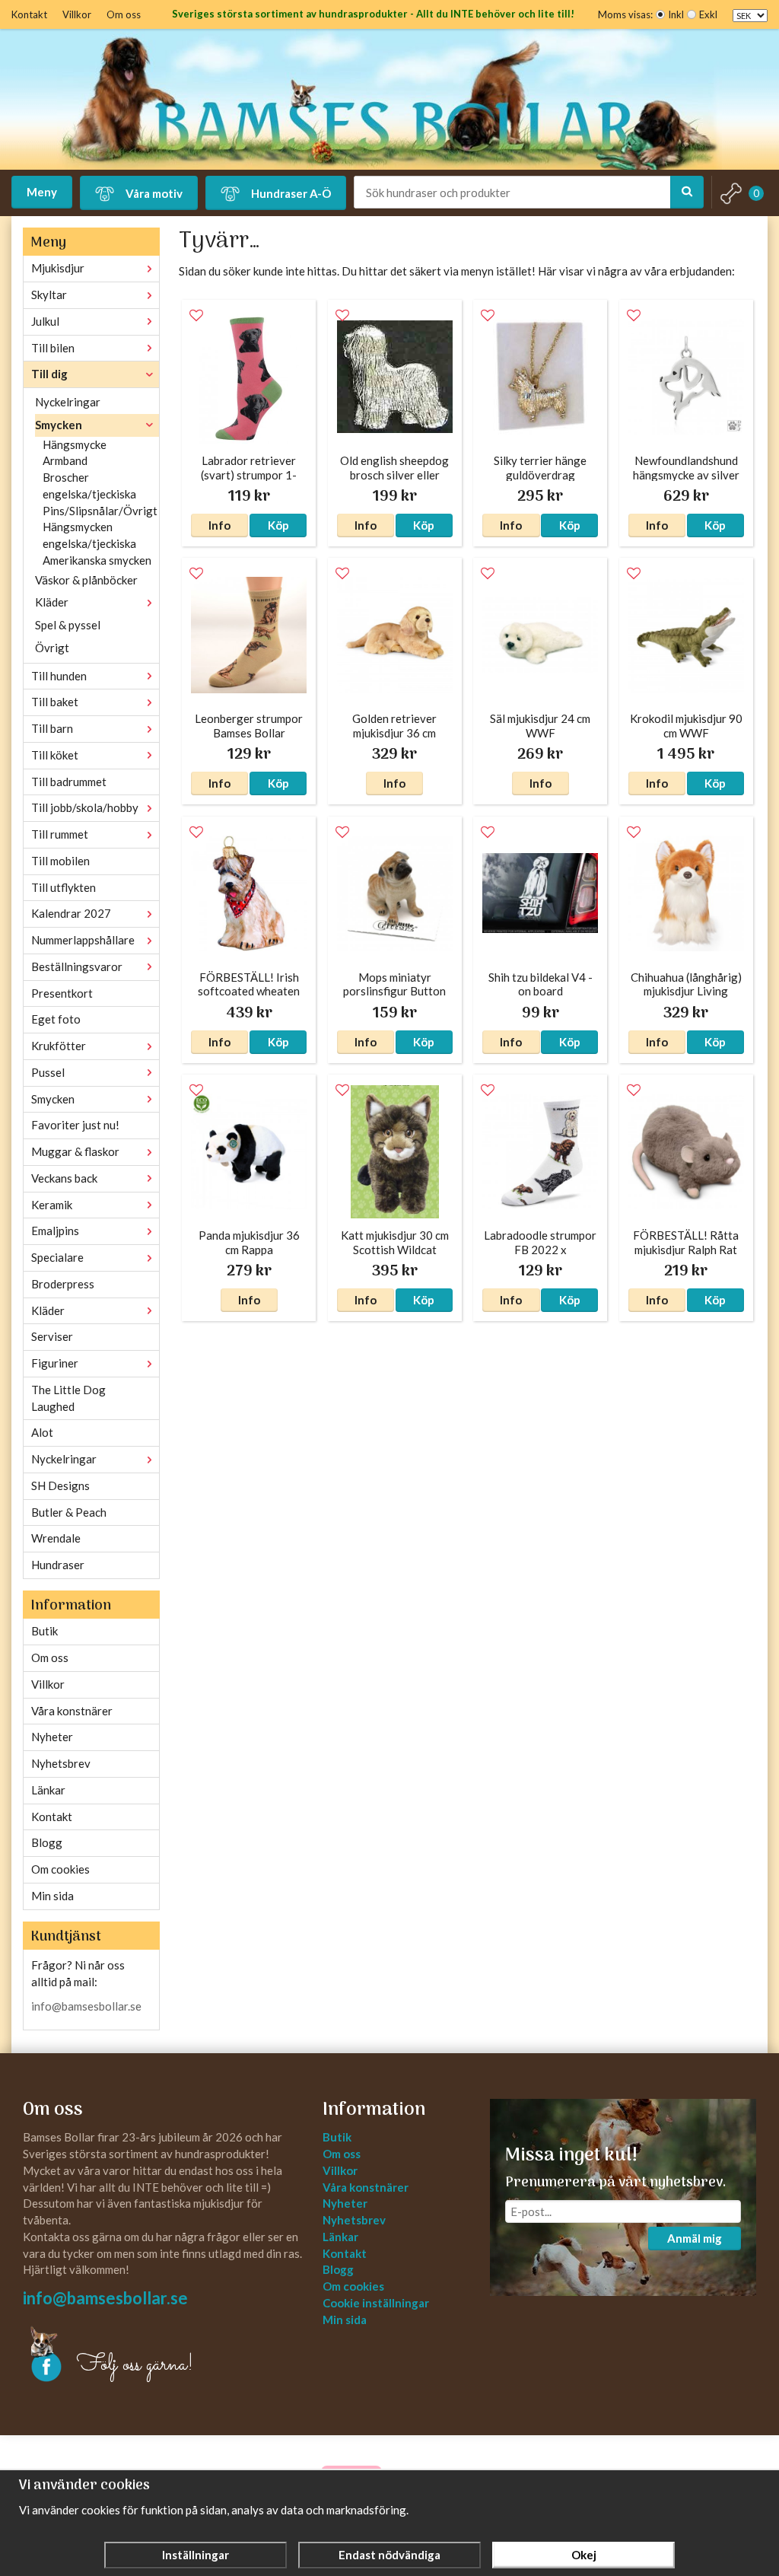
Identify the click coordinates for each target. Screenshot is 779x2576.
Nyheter (52, 1737)
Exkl (708, 14)
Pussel (48, 1072)
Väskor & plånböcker (86, 580)
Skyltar (49, 295)
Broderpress (63, 1284)
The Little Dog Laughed (68, 1398)
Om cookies (60, 1869)
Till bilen (53, 348)
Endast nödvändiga (389, 2555)
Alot (42, 1432)
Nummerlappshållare (83, 940)
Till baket (55, 702)
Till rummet (60, 834)
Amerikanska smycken (97, 560)
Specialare (57, 1257)
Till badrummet (69, 782)
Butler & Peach (69, 1512)
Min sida (52, 1896)
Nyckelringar (68, 402)
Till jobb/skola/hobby (85, 807)
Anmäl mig (695, 2238)
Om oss (124, 14)
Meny (42, 192)
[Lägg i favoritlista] (196, 316)
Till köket (55, 755)
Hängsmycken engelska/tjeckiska (89, 535)
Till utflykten (64, 887)
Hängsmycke (75, 444)
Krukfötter (59, 1046)
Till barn (52, 728)
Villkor (77, 14)
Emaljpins (55, 1231)
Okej (584, 2555)
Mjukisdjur (58, 268)
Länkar (48, 1790)
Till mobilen (60, 861)
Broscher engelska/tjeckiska (89, 486)
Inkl (676, 14)
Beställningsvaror (77, 966)
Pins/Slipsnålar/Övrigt (100, 511)
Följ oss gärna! (135, 2365)
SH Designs (60, 1485)
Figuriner (55, 1363)
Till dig (49, 374)
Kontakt (29, 14)
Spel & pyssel (68, 625)
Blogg (47, 1842)
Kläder (52, 602)
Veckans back (64, 1178)
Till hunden (59, 676)
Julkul (45, 321)
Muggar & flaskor (75, 1151)
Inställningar (196, 2555)
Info (219, 525)
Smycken (59, 425)
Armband (65, 460)
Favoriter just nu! (75, 1125)
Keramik (52, 1205)
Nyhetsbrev (61, 1763)
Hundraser (58, 1565)
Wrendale (56, 1538)
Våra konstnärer (72, 1711)
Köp (278, 525)
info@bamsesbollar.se (86, 2006)
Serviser (52, 1336)
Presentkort (62, 993)
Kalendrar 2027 (71, 913)
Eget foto (56, 1019)
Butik (45, 1631)
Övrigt (52, 648)
